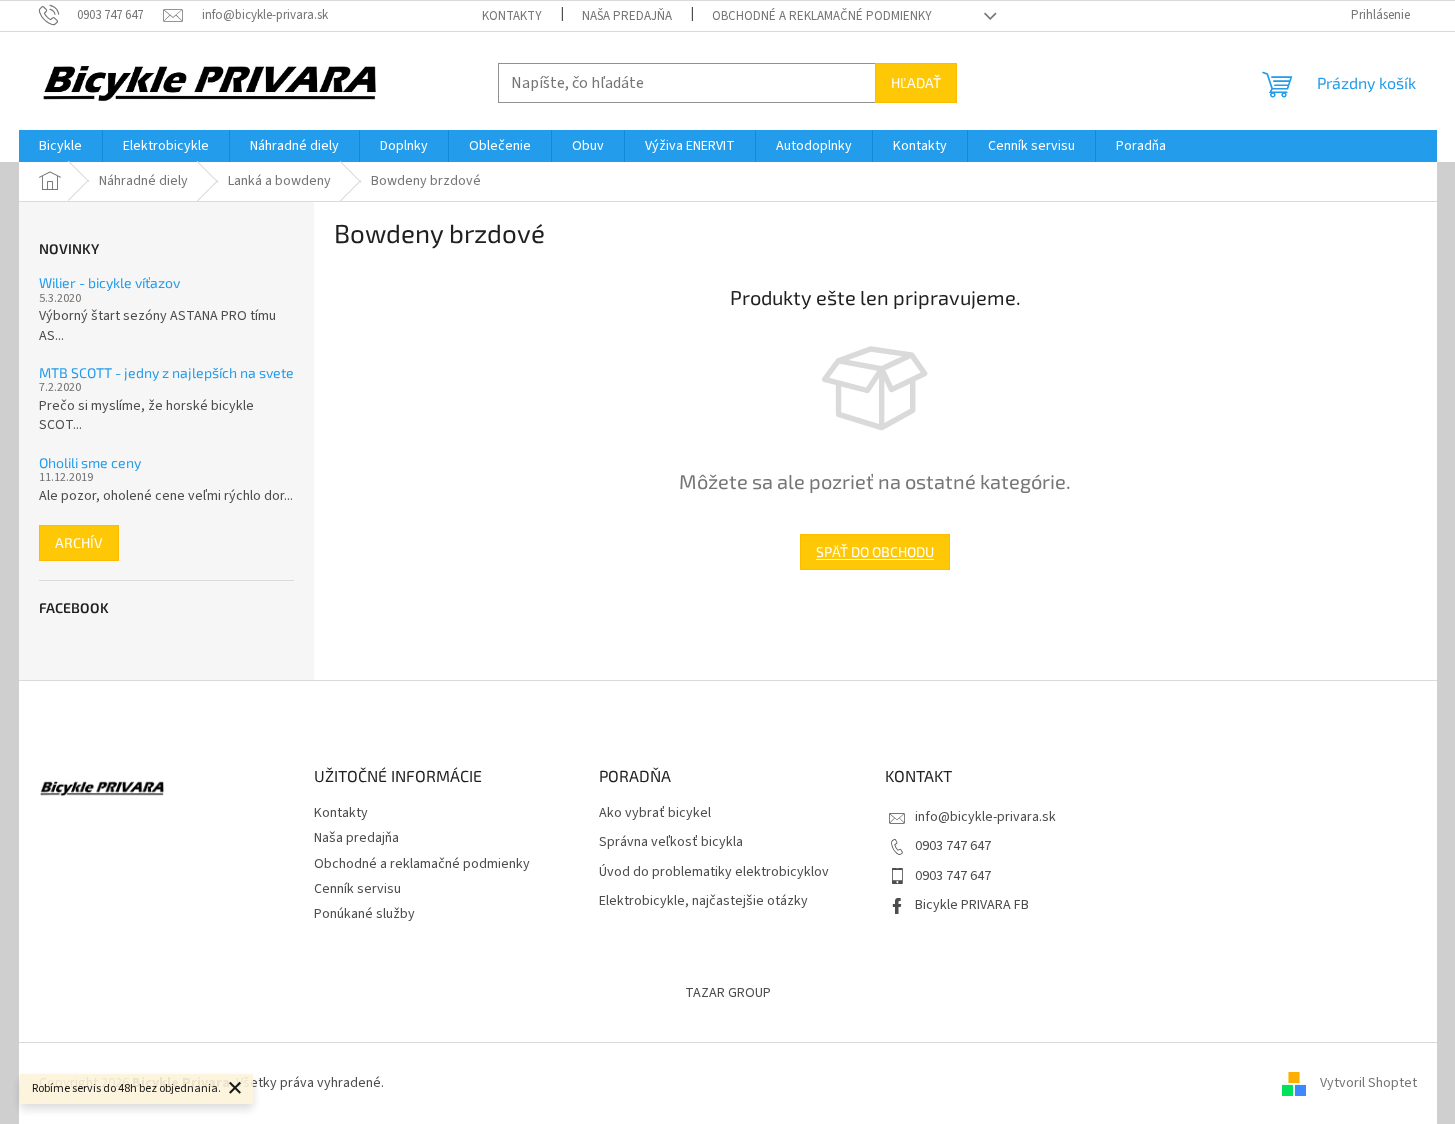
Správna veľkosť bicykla (671, 842)
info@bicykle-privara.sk (985, 817)
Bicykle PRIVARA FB (972, 905)
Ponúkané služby (364, 914)
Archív (79, 542)
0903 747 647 (953, 846)
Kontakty (512, 16)
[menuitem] (60, 146)
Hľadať (916, 82)
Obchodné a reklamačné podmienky (822, 16)
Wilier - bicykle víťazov (109, 282)
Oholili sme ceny (90, 462)
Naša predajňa (627, 16)
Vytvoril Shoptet (1368, 1083)
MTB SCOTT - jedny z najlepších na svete (166, 372)
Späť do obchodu (875, 551)
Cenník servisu (357, 889)
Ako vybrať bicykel (655, 813)
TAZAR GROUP (728, 993)
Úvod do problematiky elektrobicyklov (714, 872)
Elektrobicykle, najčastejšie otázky (703, 901)
